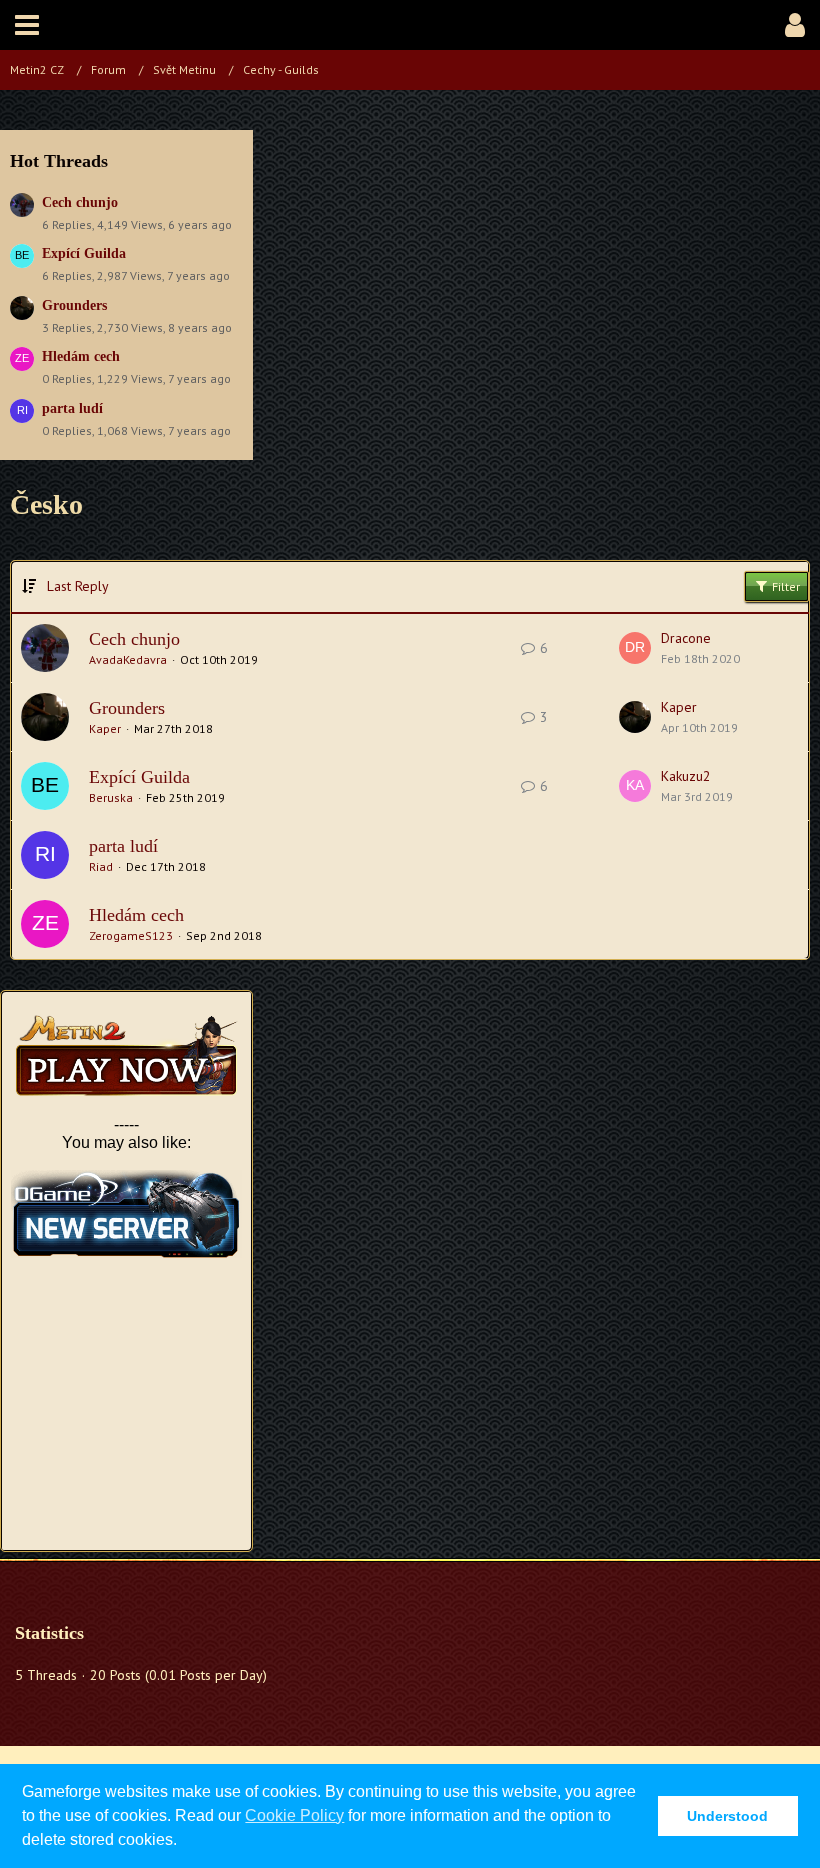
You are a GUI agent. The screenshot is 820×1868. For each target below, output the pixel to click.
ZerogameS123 (131, 935)
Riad (101, 866)
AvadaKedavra (128, 659)
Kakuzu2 (686, 776)
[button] (27, 25)
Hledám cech (81, 356)
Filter (784, 586)
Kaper (105, 728)
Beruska (111, 797)
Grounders (74, 305)
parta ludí (72, 408)
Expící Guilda (84, 253)
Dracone (686, 638)
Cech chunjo (80, 202)
